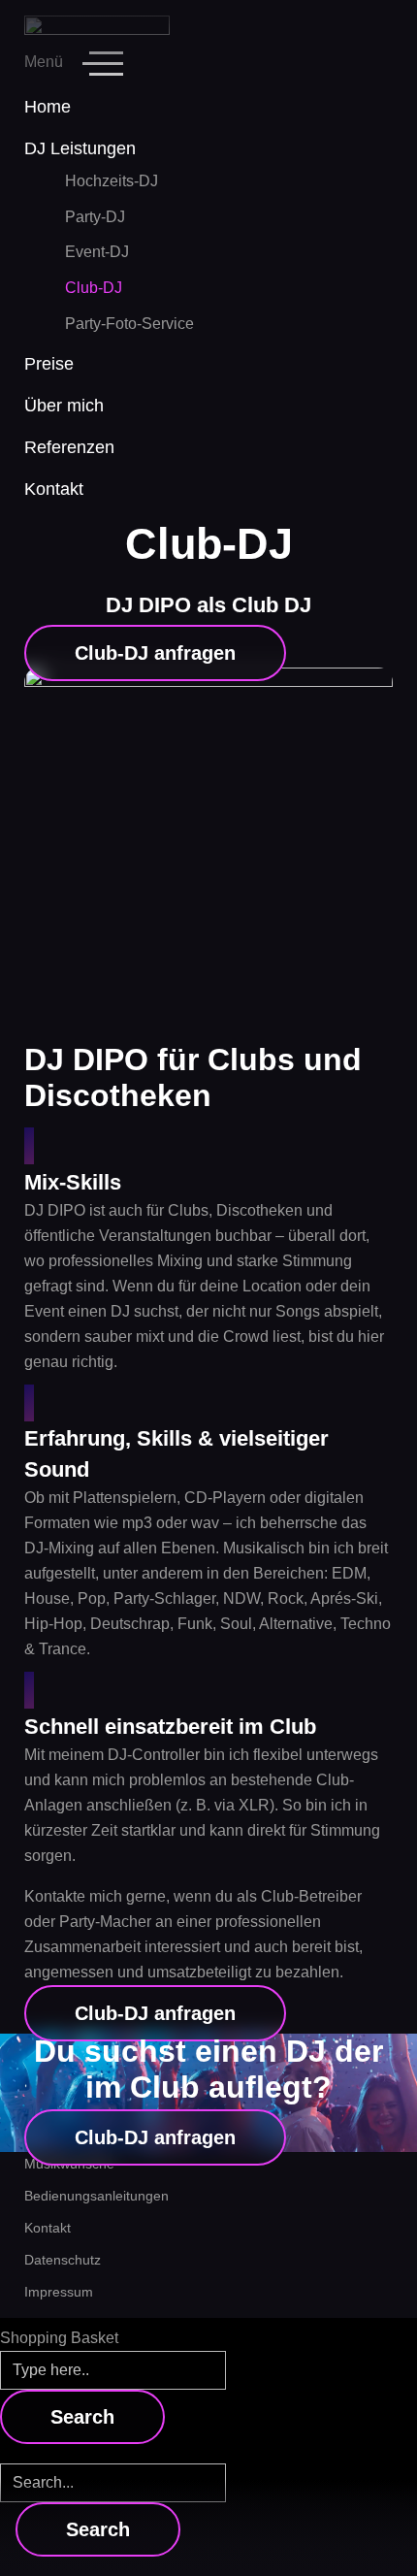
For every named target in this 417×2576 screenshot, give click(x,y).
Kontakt (48, 2228)
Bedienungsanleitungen (96, 2196)
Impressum (59, 2292)
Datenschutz (63, 2260)
